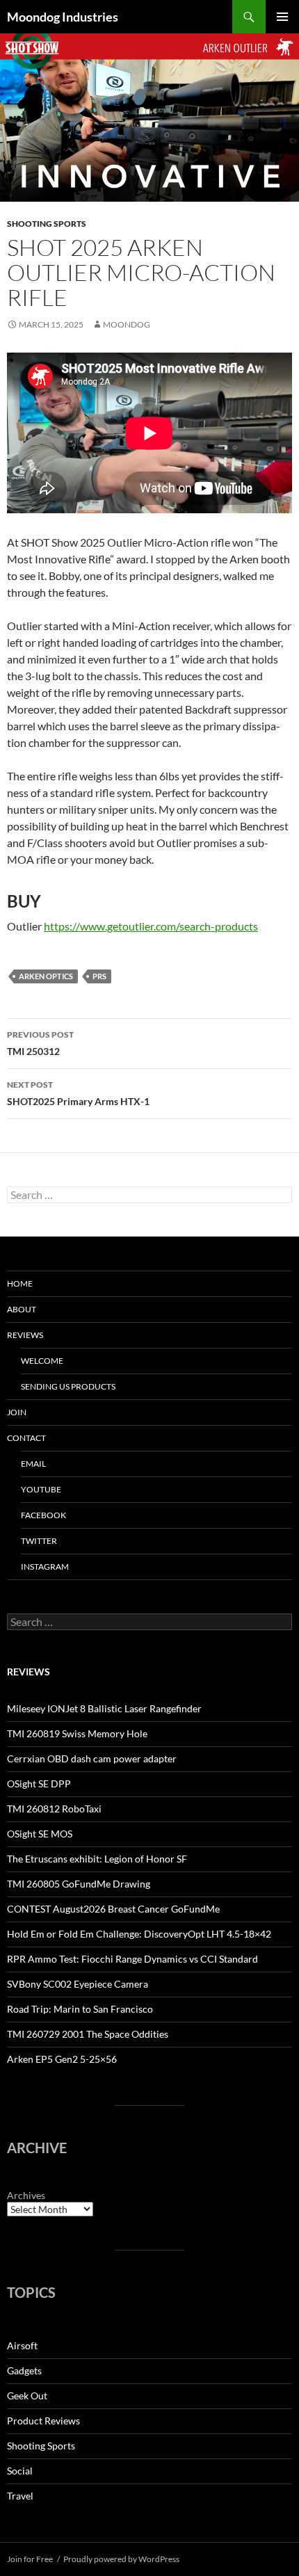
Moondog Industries (63, 17)
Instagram (45, 1567)
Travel (20, 2496)
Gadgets (24, 2370)
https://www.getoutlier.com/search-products (151, 926)
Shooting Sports (47, 224)
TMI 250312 (40, 1043)
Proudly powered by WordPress (121, 2559)
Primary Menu (282, 17)
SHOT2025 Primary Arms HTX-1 (78, 1093)
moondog (127, 324)
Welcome (42, 1361)
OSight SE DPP (39, 1784)
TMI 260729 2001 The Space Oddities (88, 2034)
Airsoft (22, 2345)
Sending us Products (68, 1386)
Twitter (39, 1541)
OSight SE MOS (40, 1834)
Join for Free (30, 2559)
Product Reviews (43, 2421)
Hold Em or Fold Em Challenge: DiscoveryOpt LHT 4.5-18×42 (139, 1934)
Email (33, 1464)
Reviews (25, 1335)
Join (17, 1412)
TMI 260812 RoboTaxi (54, 1809)
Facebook (43, 1515)
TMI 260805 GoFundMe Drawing (79, 1884)
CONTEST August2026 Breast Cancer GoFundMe (113, 1909)
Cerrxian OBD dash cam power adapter (92, 1758)
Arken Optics (46, 976)
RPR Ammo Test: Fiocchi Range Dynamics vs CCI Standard (132, 1959)
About (22, 1309)
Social (20, 2471)
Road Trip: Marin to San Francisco (80, 2009)
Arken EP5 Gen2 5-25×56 (62, 2059)
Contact (26, 1438)
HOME (20, 1283)
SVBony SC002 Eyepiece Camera (78, 1984)
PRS (99, 976)
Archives (26, 2195)
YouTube (41, 1489)
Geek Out (27, 2396)
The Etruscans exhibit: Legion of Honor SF (97, 1859)
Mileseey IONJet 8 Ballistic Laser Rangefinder (104, 1708)
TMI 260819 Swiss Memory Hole (77, 1733)
